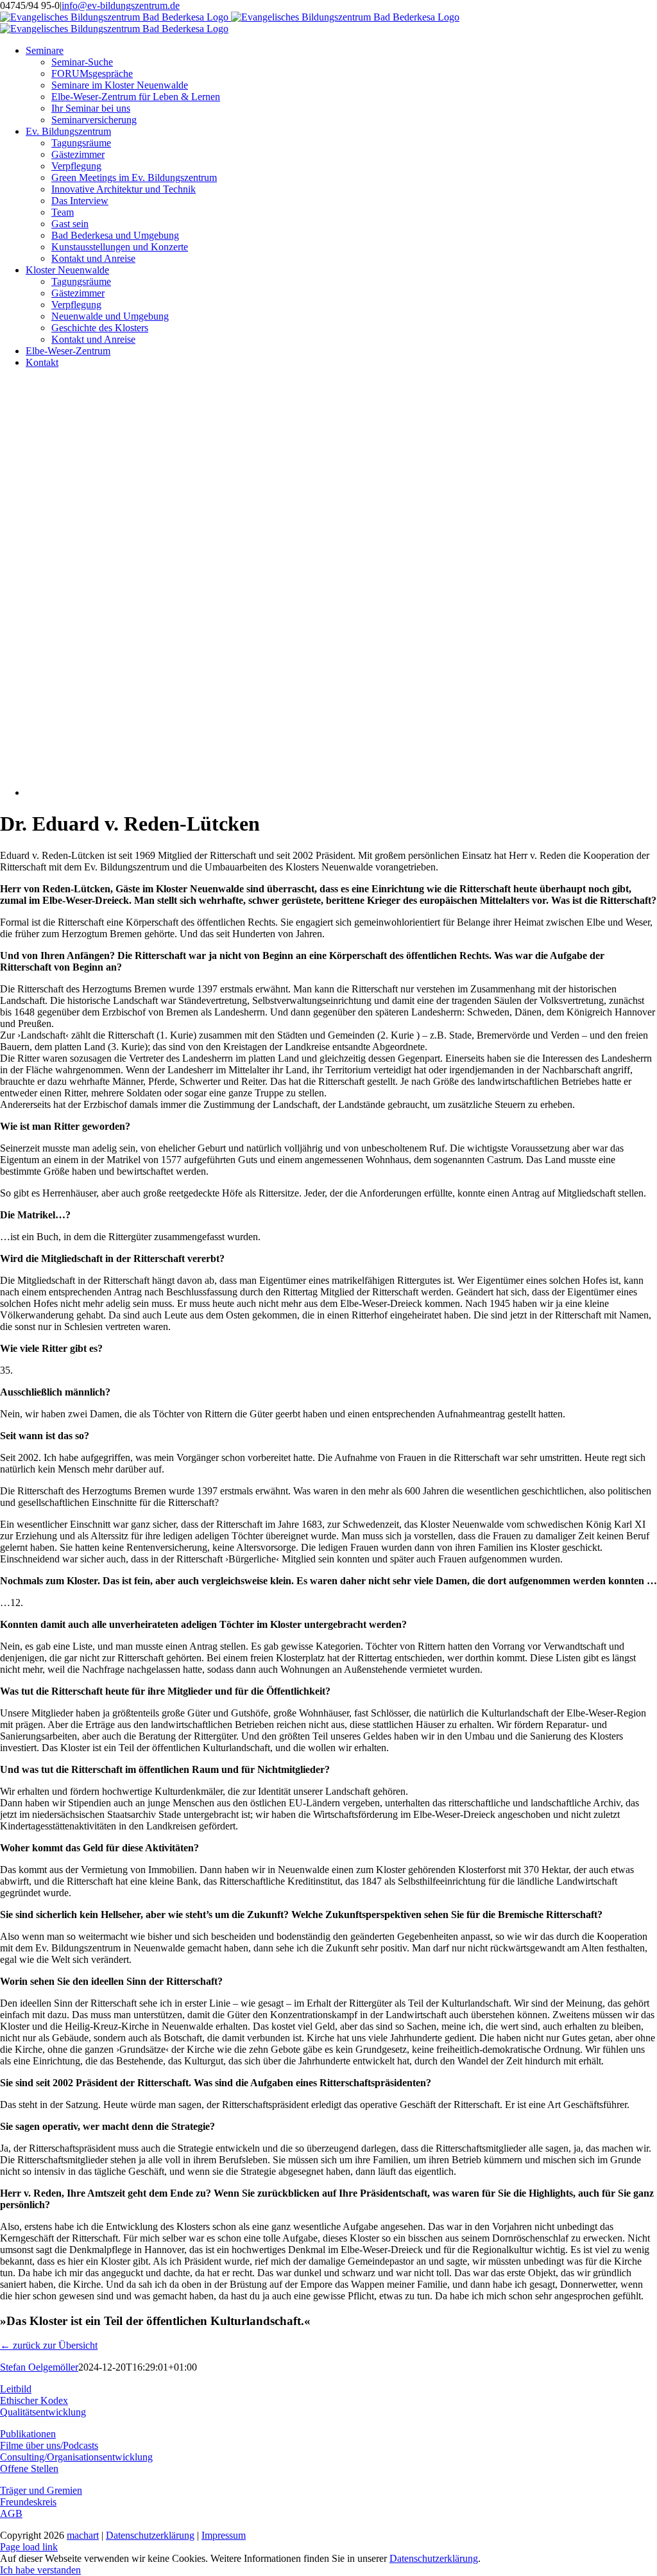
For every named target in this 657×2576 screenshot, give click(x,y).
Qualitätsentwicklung (43, 2412)
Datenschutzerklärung (150, 2535)
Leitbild (16, 2389)
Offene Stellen (29, 2468)
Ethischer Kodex (34, 2400)
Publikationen (28, 2434)
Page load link (29, 2547)
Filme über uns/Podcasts (49, 2445)
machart (83, 2535)
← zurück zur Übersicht (49, 2345)
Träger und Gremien (41, 2490)
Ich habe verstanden (40, 2570)
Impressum (224, 2535)
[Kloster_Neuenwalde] (295, 792)
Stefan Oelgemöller (39, 2367)
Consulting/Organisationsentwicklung (76, 2457)
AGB (11, 2513)
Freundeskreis (28, 2502)
